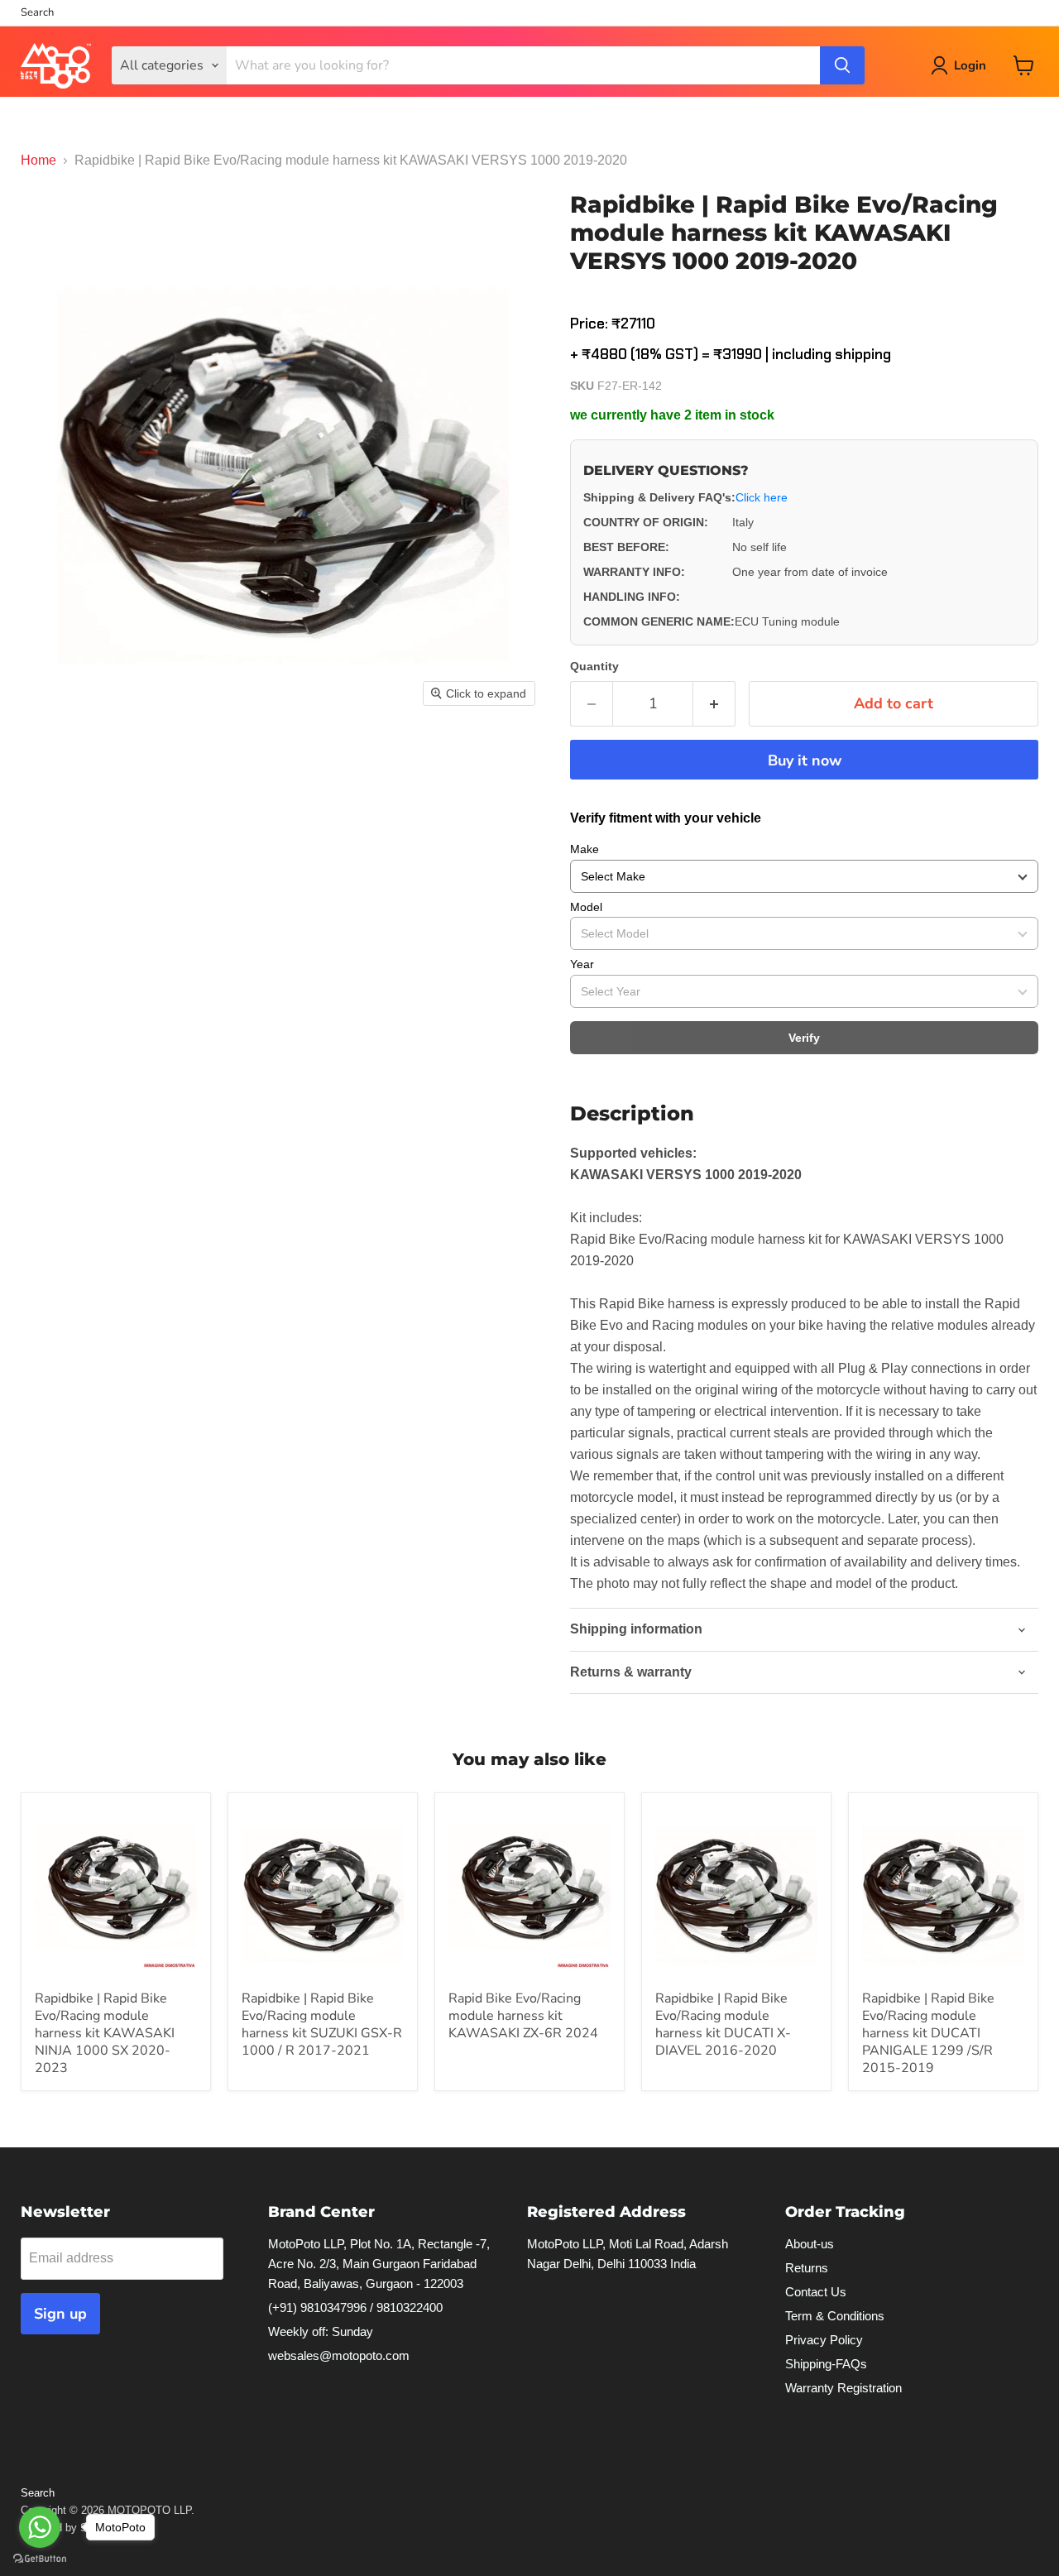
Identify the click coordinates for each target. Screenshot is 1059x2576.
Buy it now (805, 760)
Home (38, 160)
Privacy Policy (824, 2340)
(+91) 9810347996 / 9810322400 (355, 2307)
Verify (804, 1038)
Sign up (60, 2314)
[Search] (842, 65)
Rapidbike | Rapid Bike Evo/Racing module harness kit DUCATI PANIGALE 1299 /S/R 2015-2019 (928, 2033)
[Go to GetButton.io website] (40, 2559)
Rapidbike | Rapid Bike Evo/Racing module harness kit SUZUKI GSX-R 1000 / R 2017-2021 (322, 2024)
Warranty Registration (843, 2388)
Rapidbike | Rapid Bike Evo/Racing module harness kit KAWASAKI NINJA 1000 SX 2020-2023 (105, 2033)
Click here (762, 497)
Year (582, 964)
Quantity (594, 666)
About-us (810, 2244)
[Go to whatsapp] (40, 2527)
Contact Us (816, 2292)
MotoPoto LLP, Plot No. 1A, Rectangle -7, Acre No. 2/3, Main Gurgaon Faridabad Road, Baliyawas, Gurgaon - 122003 (379, 2264)
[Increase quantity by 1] (714, 704)
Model (586, 907)
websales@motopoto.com (339, 2355)
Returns (807, 2268)
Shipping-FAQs (826, 2364)
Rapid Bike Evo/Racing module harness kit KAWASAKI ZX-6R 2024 (523, 2016)
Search (37, 13)
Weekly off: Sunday (321, 2331)
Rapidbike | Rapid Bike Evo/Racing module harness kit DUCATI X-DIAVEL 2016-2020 (723, 2024)
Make (585, 849)
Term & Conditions (835, 2316)
